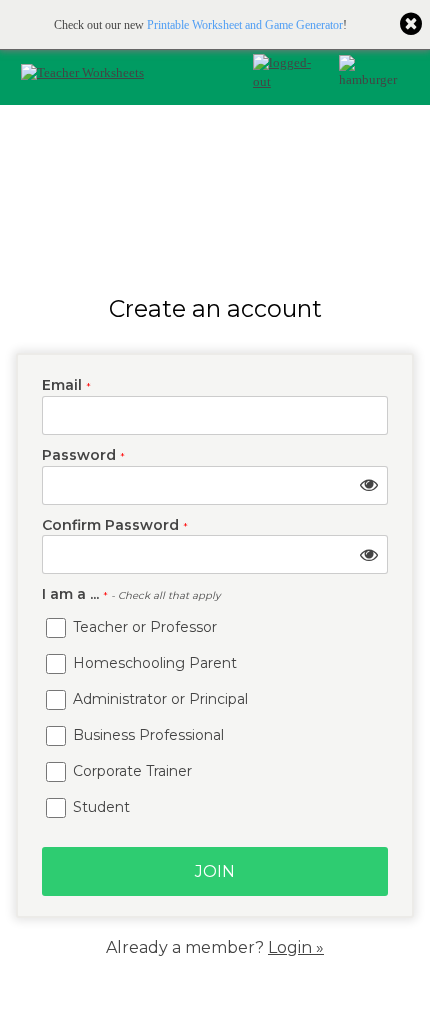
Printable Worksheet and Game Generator (245, 25)
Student (99, 807)
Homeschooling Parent (153, 663)
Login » (296, 947)
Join (215, 871)
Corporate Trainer (130, 771)
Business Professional (146, 735)
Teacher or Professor (143, 627)
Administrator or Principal (158, 699)
